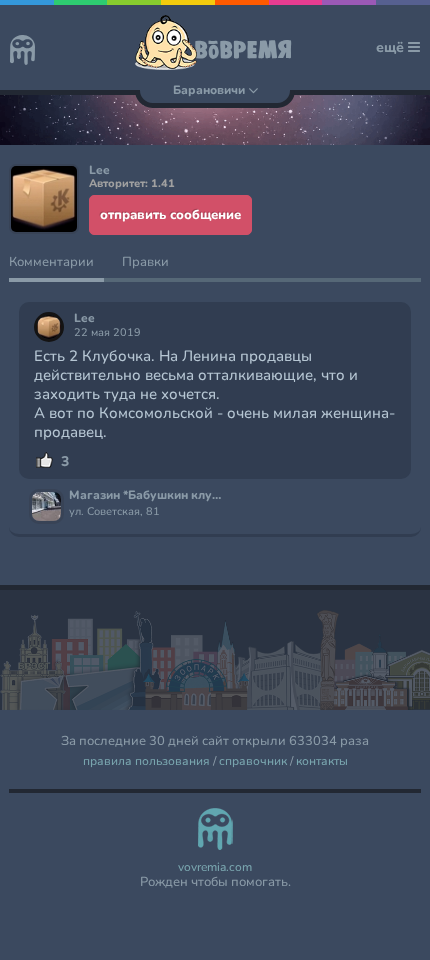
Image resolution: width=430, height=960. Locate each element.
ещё (392, 47)
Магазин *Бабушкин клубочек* (147, 496)
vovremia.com (215, 867)
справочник (253, 761)
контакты (322, 761)
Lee (84, 318)
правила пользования (146, 761)
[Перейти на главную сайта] (22, 52)
